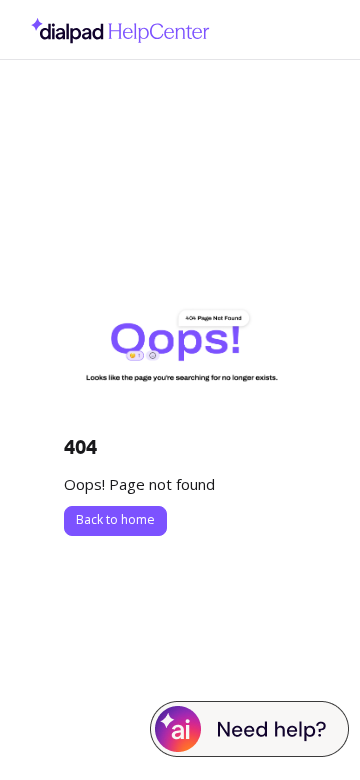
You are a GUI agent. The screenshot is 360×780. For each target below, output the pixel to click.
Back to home (115, 519)
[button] (315, 730)
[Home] (115, 29)
